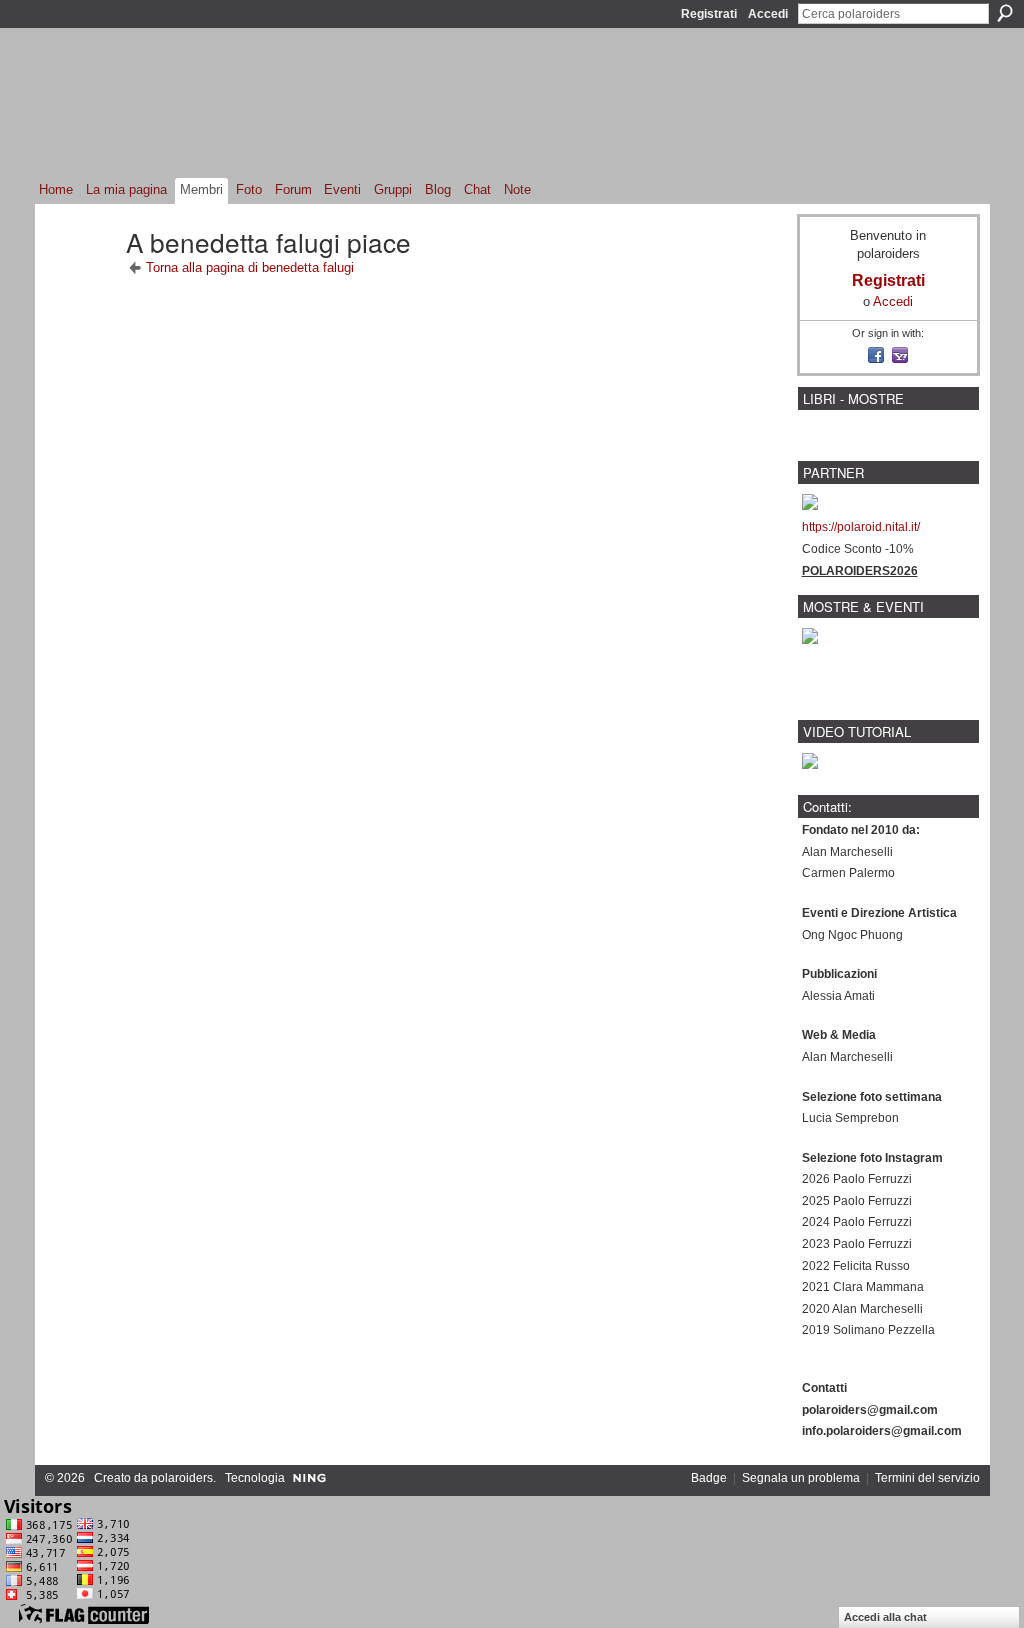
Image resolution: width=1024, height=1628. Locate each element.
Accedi (768, 14)
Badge (709, 1478)
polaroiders (182, 1478)
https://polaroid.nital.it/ (861, 527)
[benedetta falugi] (82, 278)
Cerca (1005, 13)
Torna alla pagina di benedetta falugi (250, 267)
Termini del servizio (927, 1478)
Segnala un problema (801, 1478)
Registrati (709, 14)
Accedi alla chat (885, 1617)
